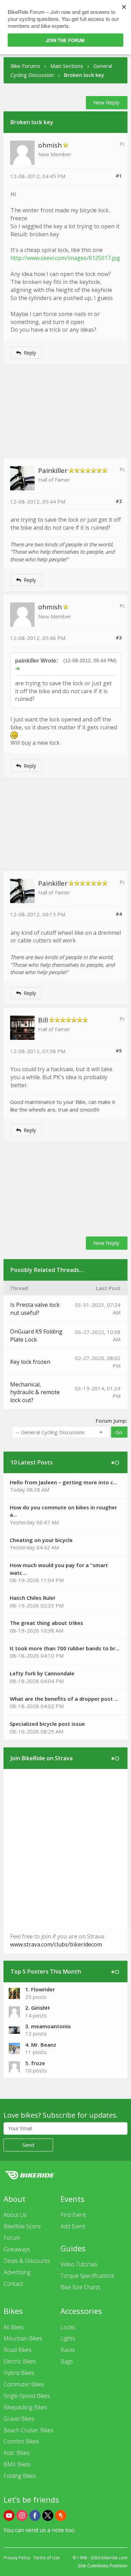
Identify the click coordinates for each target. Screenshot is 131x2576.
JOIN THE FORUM (65, 40)
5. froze (35, 2063)
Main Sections (67, 66)
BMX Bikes (17, 2464)
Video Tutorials (79, 2264)
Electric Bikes (20, 2361)
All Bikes (14, 2327)
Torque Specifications (87, 2276)
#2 (119, 501)
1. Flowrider (40, 1989)
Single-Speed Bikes (27, 2396)
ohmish (50, 145)
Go (119, 1432)
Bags (67, 2361)
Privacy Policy (17, 2558)
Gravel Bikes (19, 2419)
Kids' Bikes (17, 2453)
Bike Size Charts (80, 2287)
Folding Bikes (20, 2476)
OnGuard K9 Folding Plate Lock (36, 1336)
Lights (68, 2338)
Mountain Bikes (23, 2338)
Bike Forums (25, 66)
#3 (119, 638)
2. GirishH (37, 2008)
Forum (12, 2238)
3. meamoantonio (48, 2026)
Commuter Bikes (24, 2384)
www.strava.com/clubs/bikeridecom (56, 1944)
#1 (119, 176)
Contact (13, 2284)
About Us (15, 2215)
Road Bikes (17, 2350)
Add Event (73, 2226)
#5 (119, 1051)
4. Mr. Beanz (41, 2045)
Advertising (17, 2272)
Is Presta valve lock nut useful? (35, 1309)
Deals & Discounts (27, 2261)
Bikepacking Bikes (25, 2407)
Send (28, 2145)
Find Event (73, 2215)
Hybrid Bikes (19, 2373)
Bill (43, 1020)
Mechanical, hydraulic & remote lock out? (35, 1392)
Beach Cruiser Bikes (28, 2430)
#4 (119, 914)
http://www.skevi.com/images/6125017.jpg (65, 258)
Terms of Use (46, 2558)
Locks (68, 2327)
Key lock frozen (30, 1362)
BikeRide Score (22, 2226)
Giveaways (17, 2249)
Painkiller (53, 471)
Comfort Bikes (21, 2441)
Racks (68, 2350)
